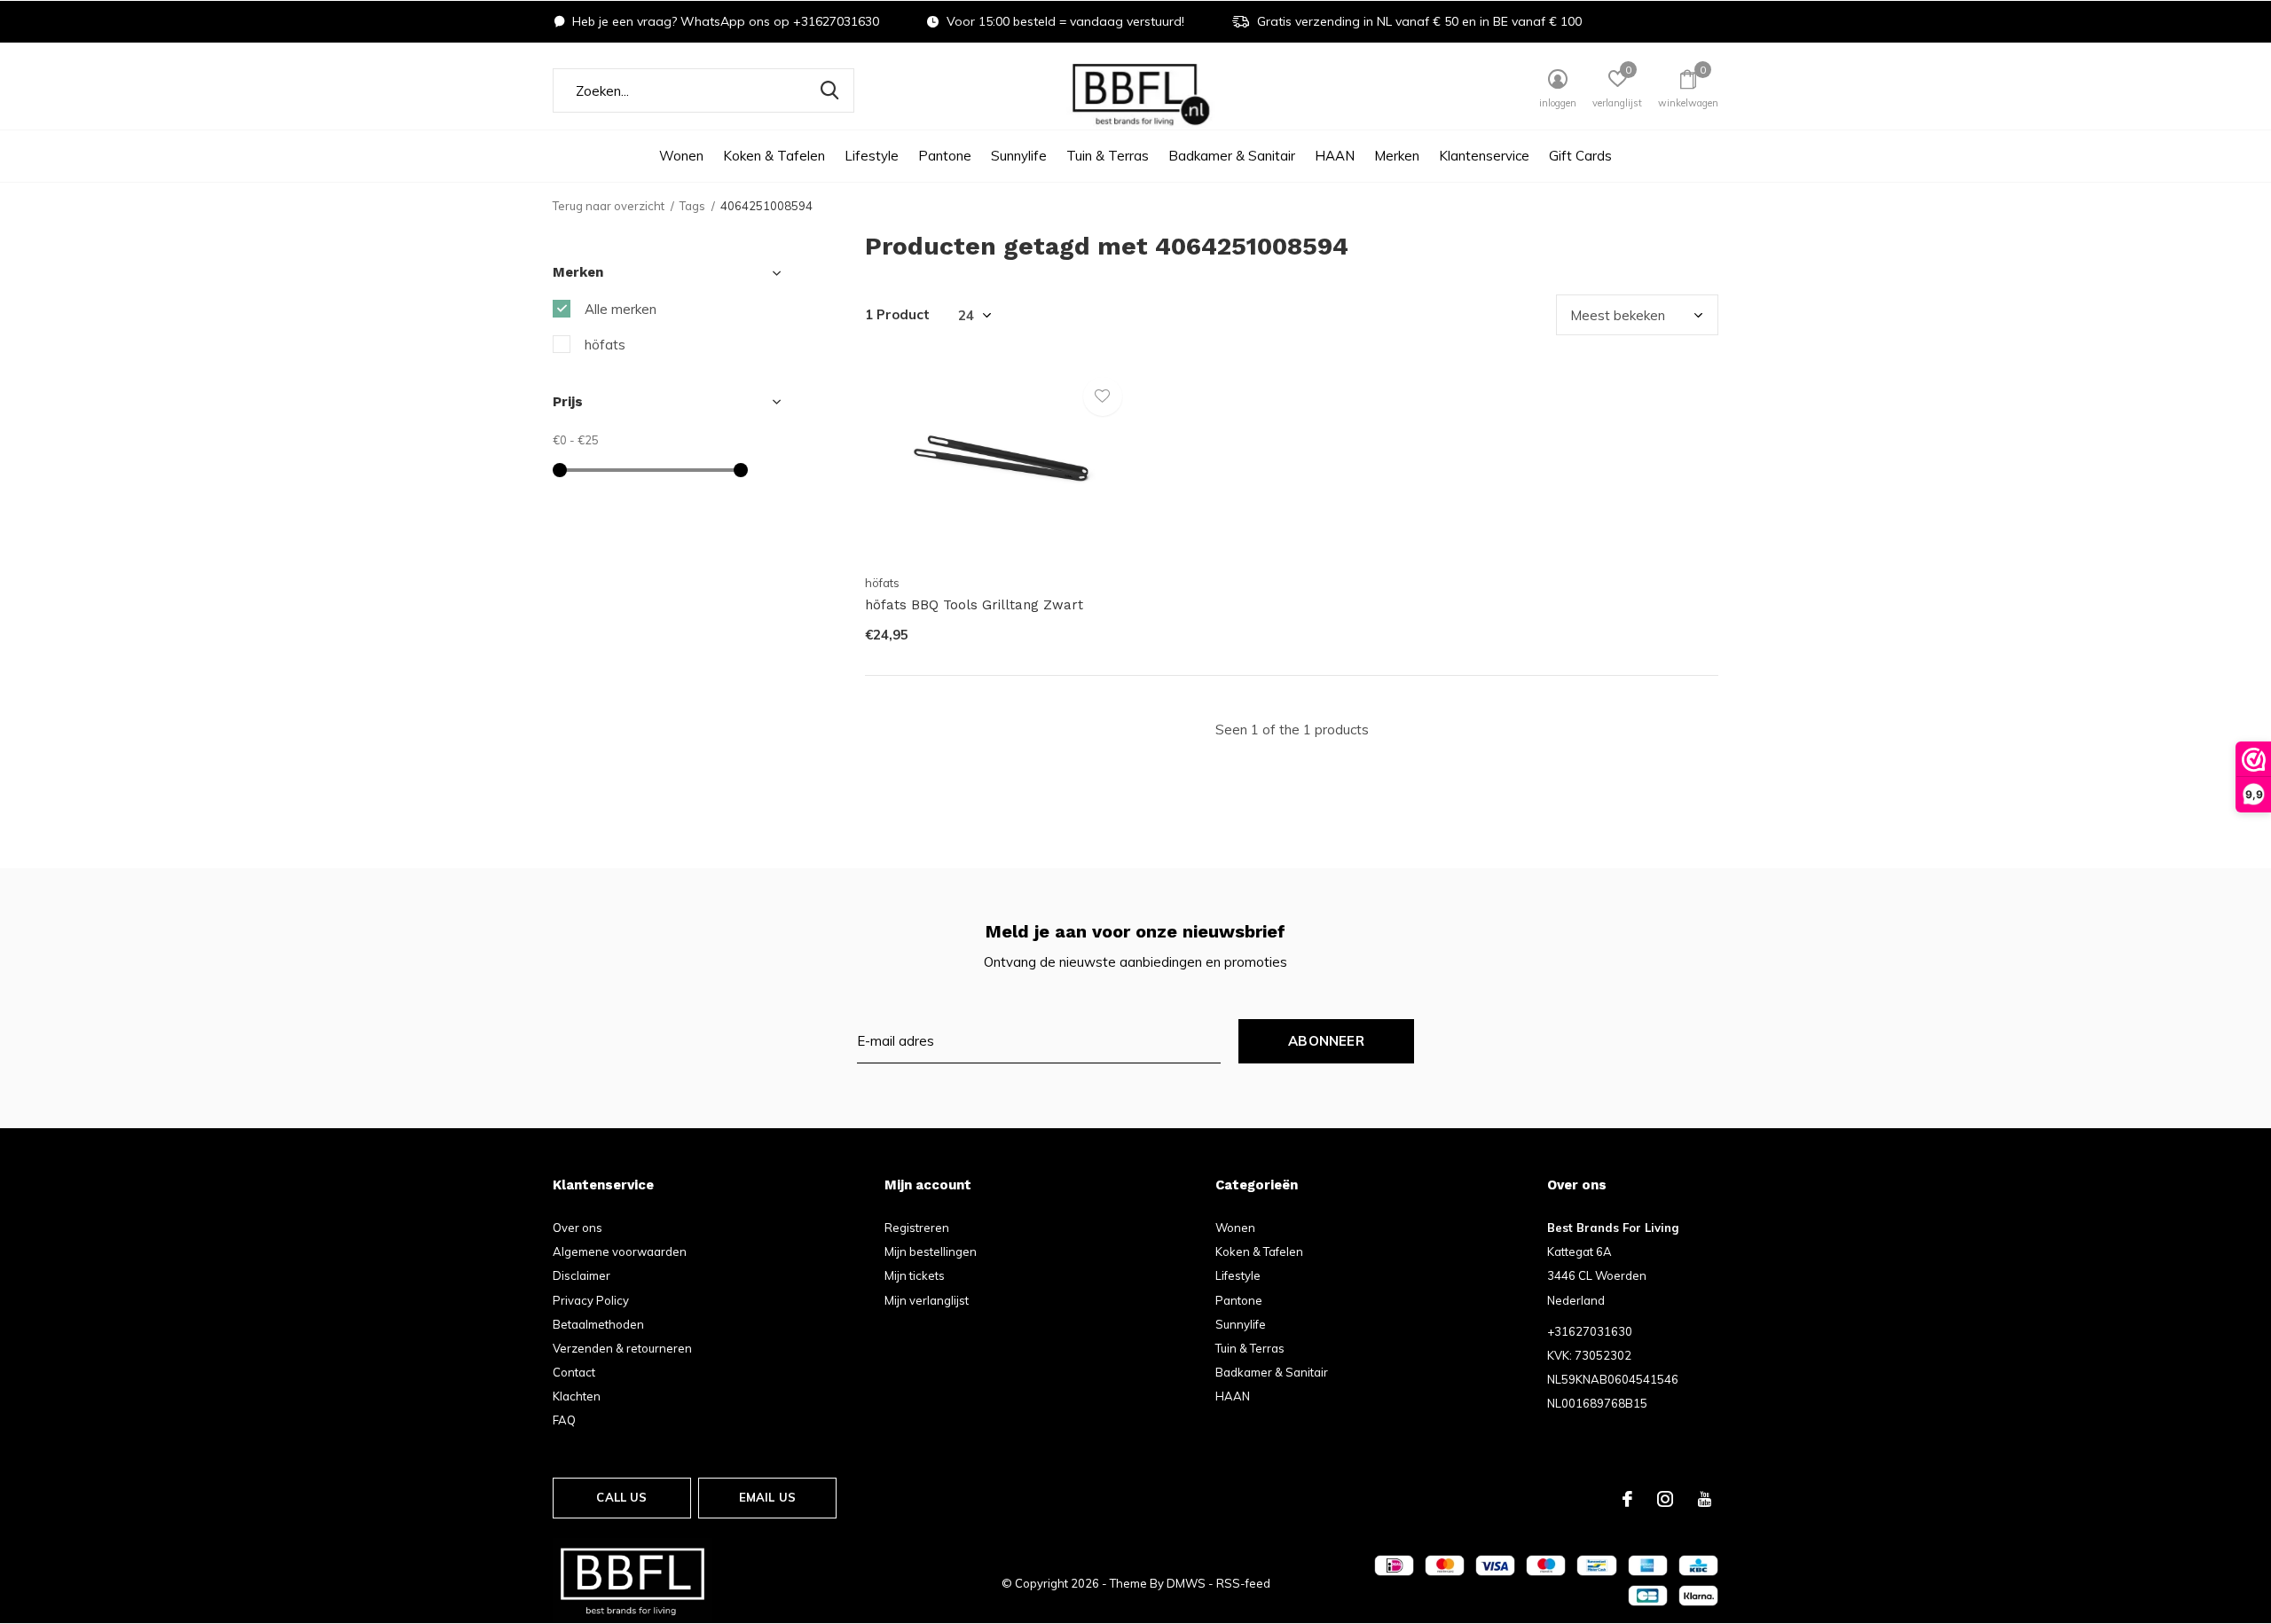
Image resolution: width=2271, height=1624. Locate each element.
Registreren (917, 1228)
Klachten (577, 1396)
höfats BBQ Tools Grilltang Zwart (974, 605)
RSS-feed (1243, 1583)
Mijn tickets (915, 1275)
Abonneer (1326, 1041)
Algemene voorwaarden (620, 1251)
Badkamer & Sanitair (1232, 156)
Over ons (578, 1228)
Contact (574, 1372)
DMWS (1186, 1583)
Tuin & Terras (1108, 156)
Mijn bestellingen (931, 1251)
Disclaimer (582, 1275)
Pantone (945, 156)
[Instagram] (1665, 1499)
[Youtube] (1705, 1499)
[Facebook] (1627, 1499)
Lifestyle (872, 156)
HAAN (1335, 156)
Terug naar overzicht (609, 206)
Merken (1397, 156)
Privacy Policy (591, 1300)
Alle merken (621, 309)
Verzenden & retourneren (622, 1348)
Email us (767, 1497)
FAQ (564, 1420)
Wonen (681, 156)
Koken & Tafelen (774, 156)
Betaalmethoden (598, 1324)
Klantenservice (1484, 156)
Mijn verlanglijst (927, 1300)
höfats (605, 345)
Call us (621, 1497)
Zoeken (829, 90)
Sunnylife (1019, 156)
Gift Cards (1580, 156)
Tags (692, 206)
